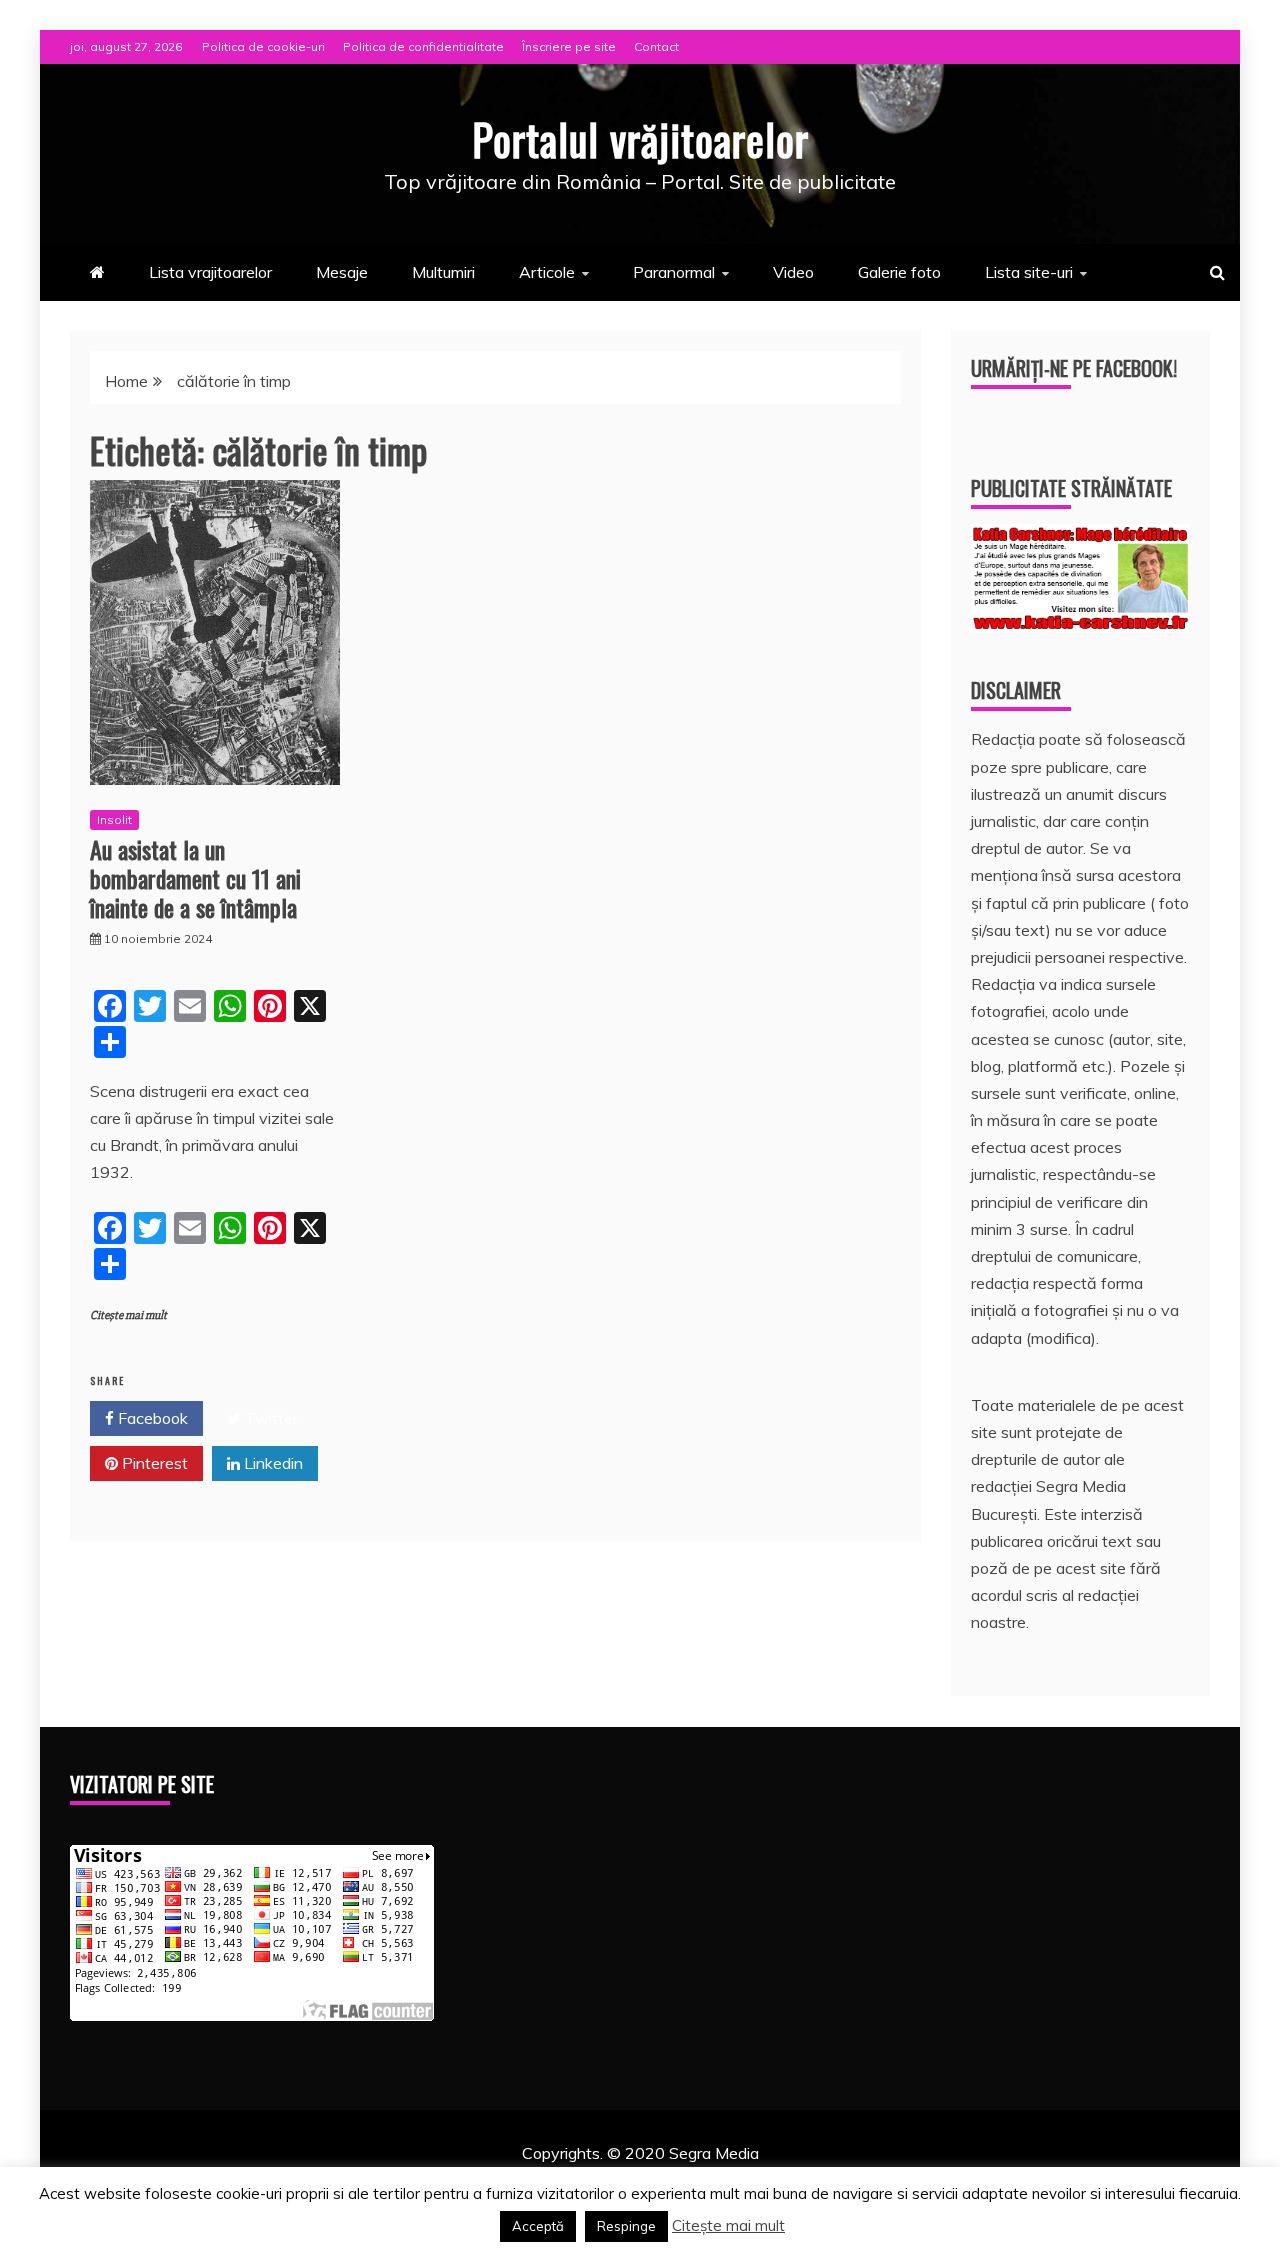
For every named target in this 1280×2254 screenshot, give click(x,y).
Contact (656, 46)
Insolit (114, 819)
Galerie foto (899, 272)
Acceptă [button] (538, 2226)
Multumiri (443, 272)
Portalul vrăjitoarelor (640, 139)
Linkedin (271, 1463)
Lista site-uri (1029, 272)
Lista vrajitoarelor (210, 272)
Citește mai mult (128, 1315)
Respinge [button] (626, 2226)
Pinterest (153, 1463)
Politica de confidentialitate (423, 46)
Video (793, 272)
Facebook (151, 1418)
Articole (547, 272)
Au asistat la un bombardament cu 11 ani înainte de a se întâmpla (195, 878)
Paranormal (674, 272)
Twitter (269, 1418)
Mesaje (342, 272)
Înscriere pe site (569, 46)
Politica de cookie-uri (263, 46)
